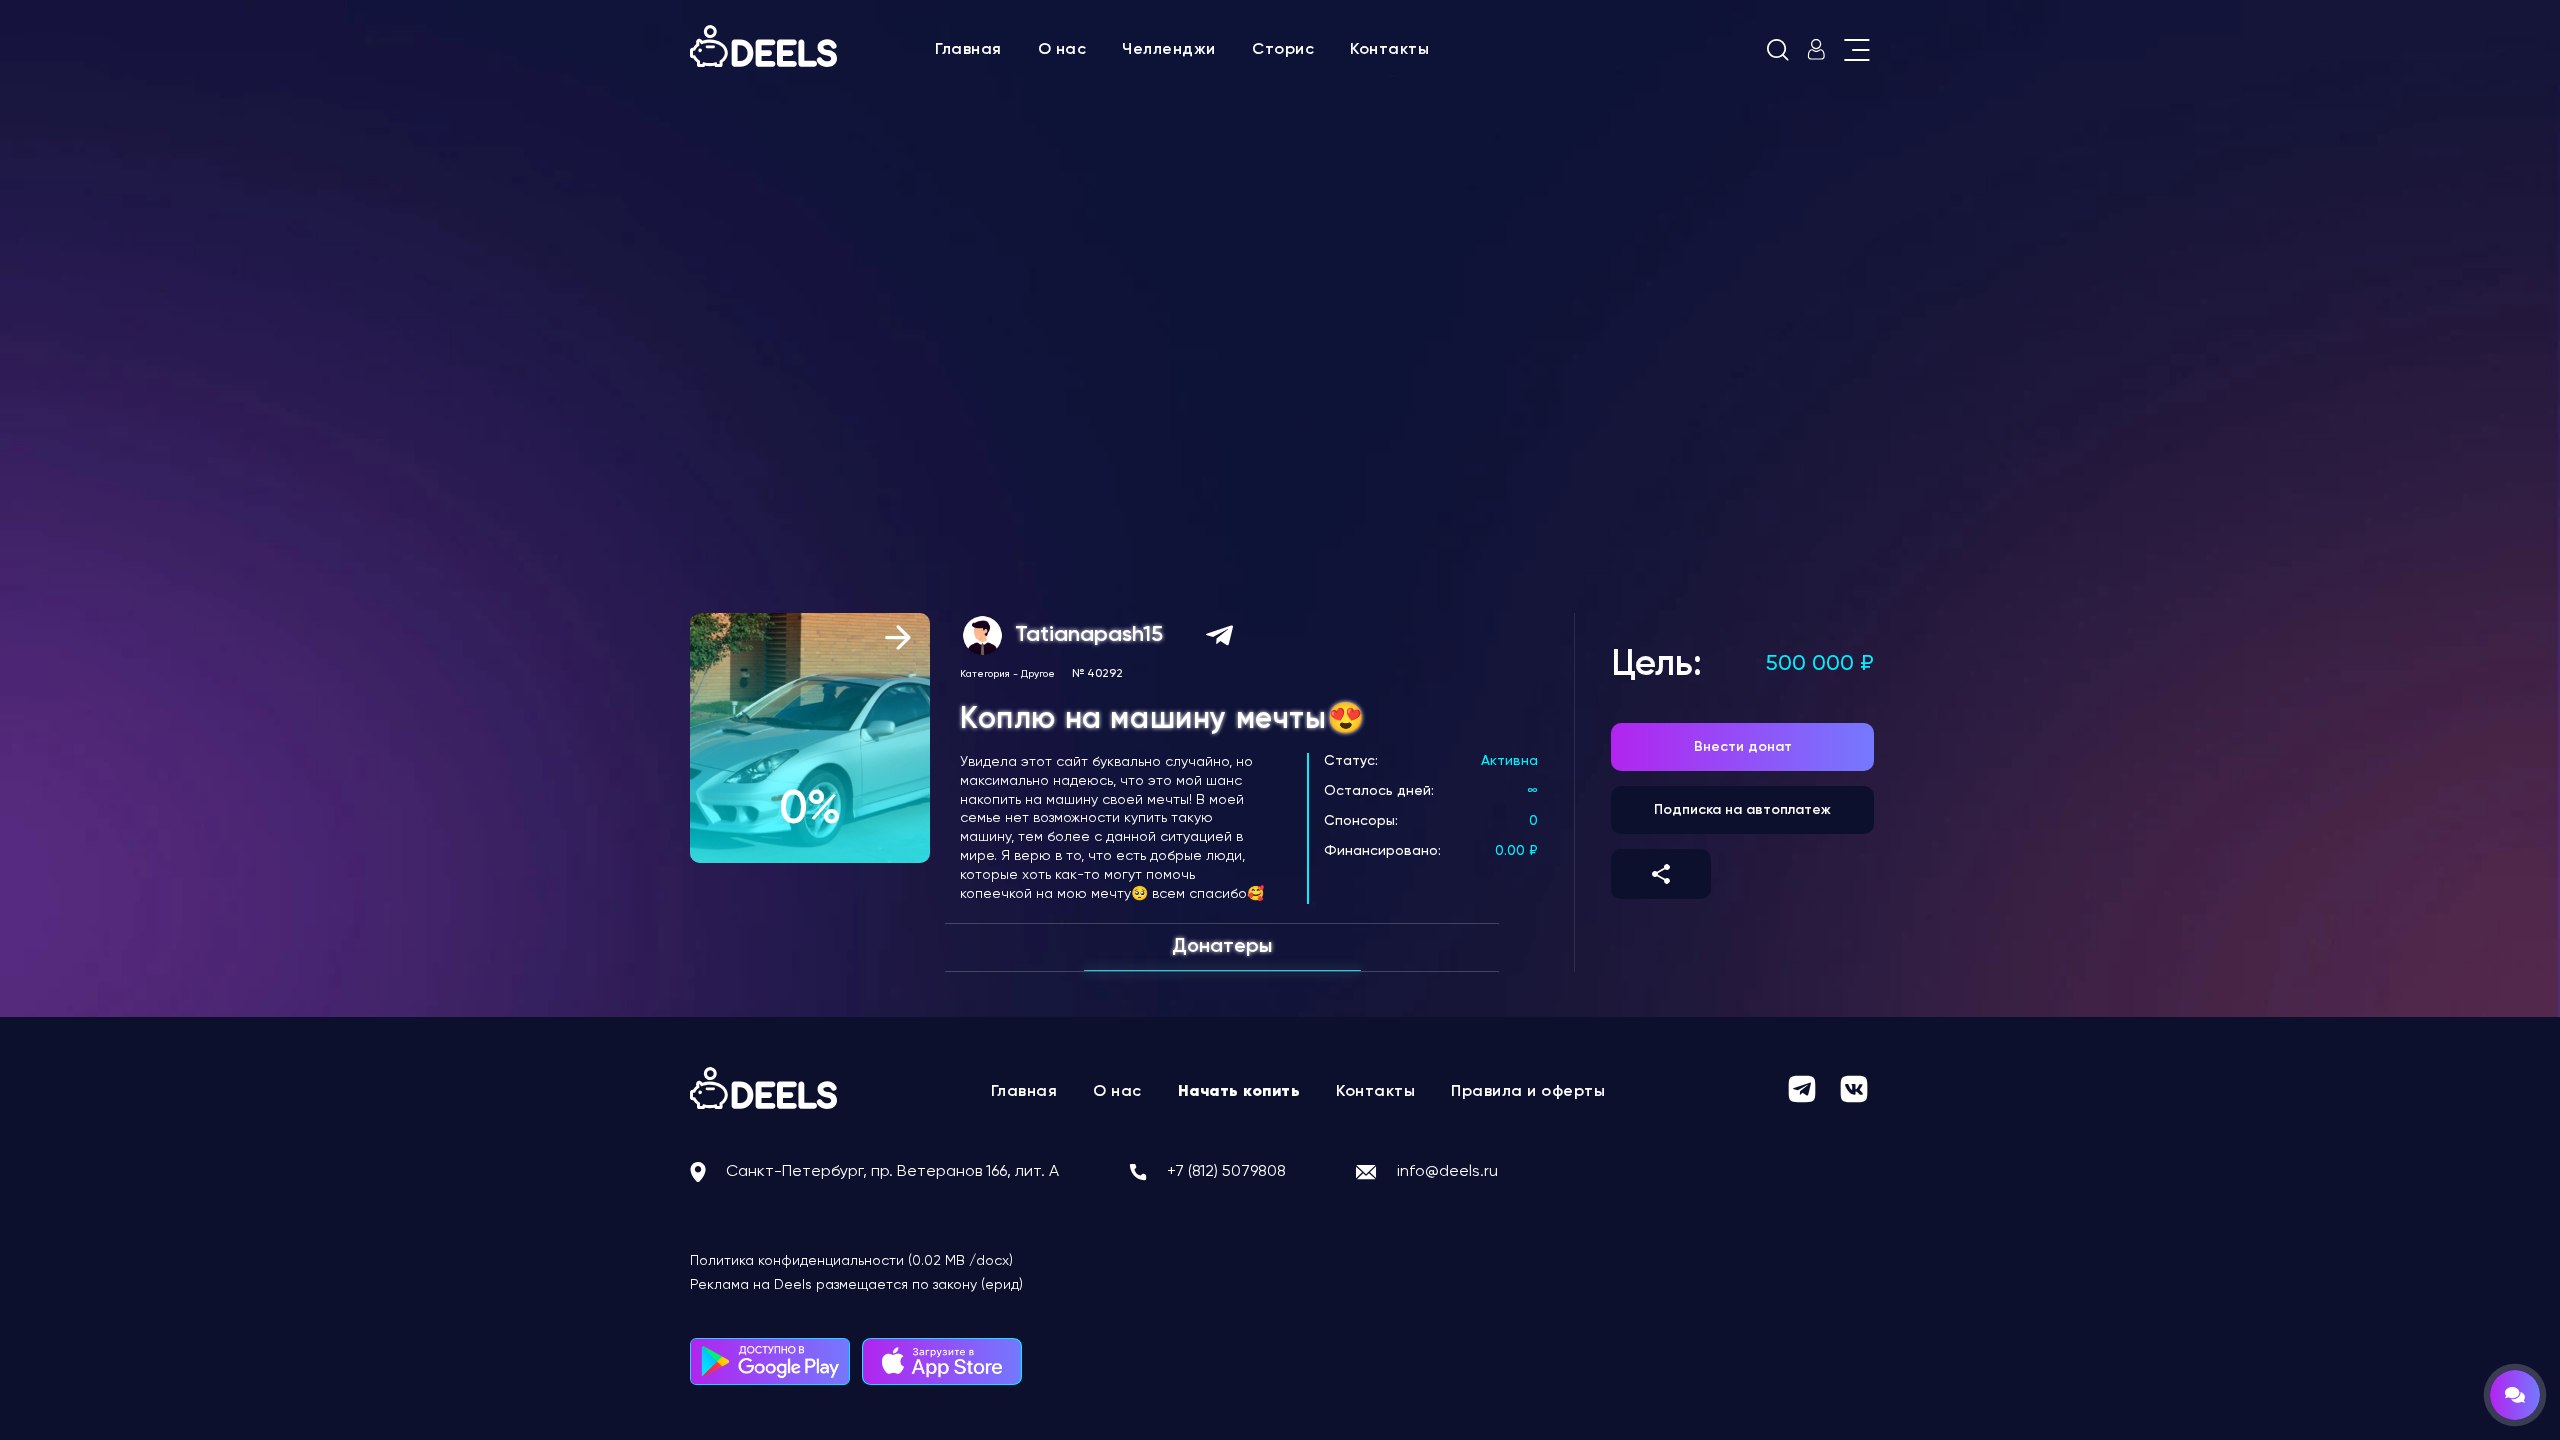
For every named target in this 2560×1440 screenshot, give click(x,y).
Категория (985, 674)
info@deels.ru (1447, 1172)
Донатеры (1222, 947)
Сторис (1283, 50)
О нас (1062, 50)
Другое (1038, 674)
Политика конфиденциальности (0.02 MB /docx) (851, 1261)
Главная (968, 50)
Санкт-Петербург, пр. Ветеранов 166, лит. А (892, 1172)
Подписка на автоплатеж (1742, 810)
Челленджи (1169, 50)
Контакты (1389, 50)
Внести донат (1743, 747)
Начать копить (1239, 1092)
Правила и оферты (1528, 1092)
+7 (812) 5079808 (1226, 1172)
